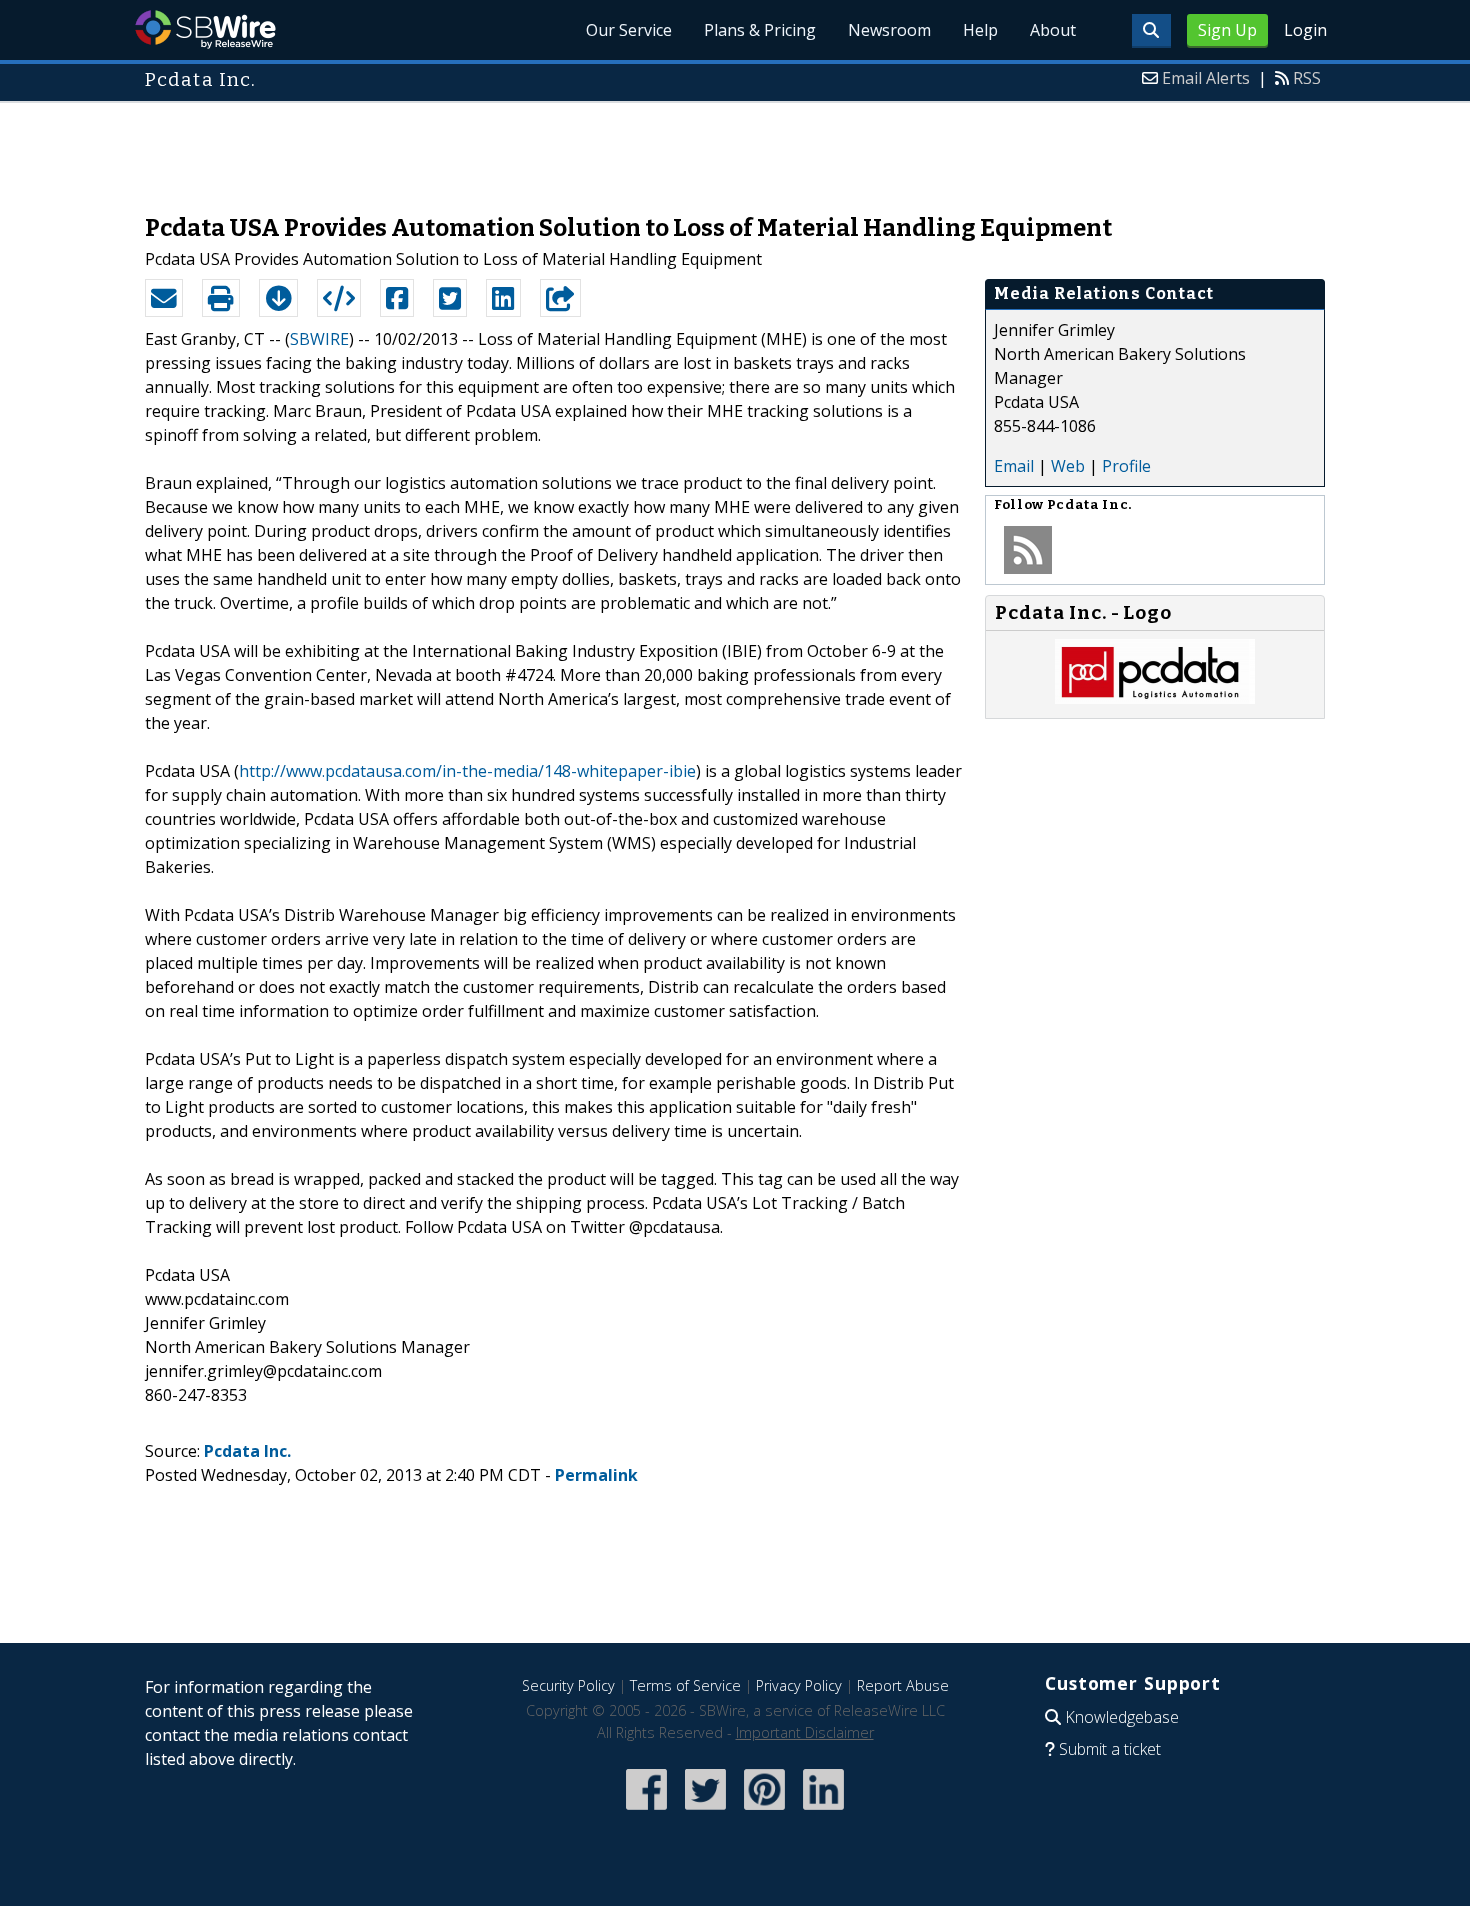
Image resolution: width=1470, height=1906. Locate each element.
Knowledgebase (1122, 1717)
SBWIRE (319, 339)
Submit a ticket (1110, 1749)
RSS (1307, 78)
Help (980, 30)
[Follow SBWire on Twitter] (705, 1811)
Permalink (596, 1475)
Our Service (629, 30)
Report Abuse (903, 1685)
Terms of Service (685, 1685)
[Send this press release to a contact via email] (164, 298)
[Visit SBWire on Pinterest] (764, 1811)
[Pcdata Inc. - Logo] (1155, 698)
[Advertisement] (735, 148)
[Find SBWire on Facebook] (646, 1811)
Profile (1126, 466)
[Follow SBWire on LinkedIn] (823, 1811)
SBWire (205, 29)
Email (1014, 466)
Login (1305, 30)
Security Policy (568, 1685)
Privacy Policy (799, 1685)
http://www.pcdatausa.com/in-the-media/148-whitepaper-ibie (467, 771)
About (1053, 30)
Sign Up (1227, 30)
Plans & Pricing (760, 30)
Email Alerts (1206, 78)
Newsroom (889, 30)
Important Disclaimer (805, 1732)
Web (1068, 466)
